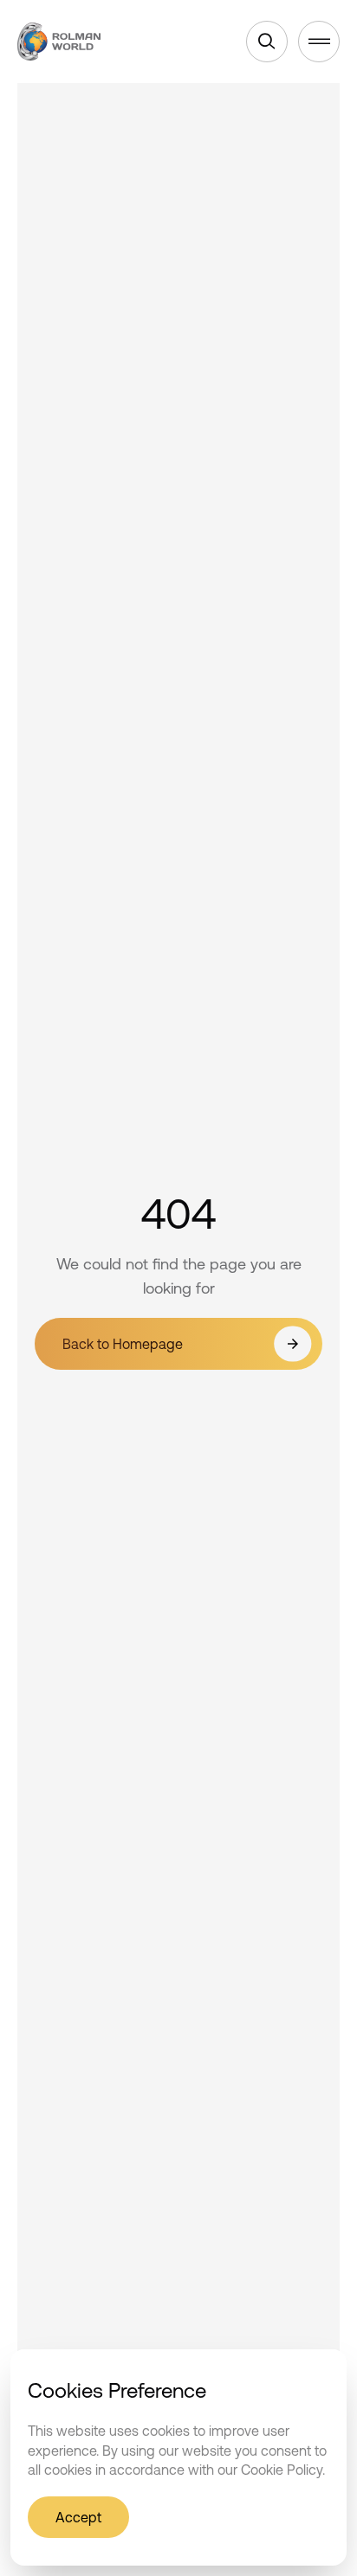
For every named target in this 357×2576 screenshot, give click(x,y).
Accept (78, 2517)
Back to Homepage (123, 1344)
